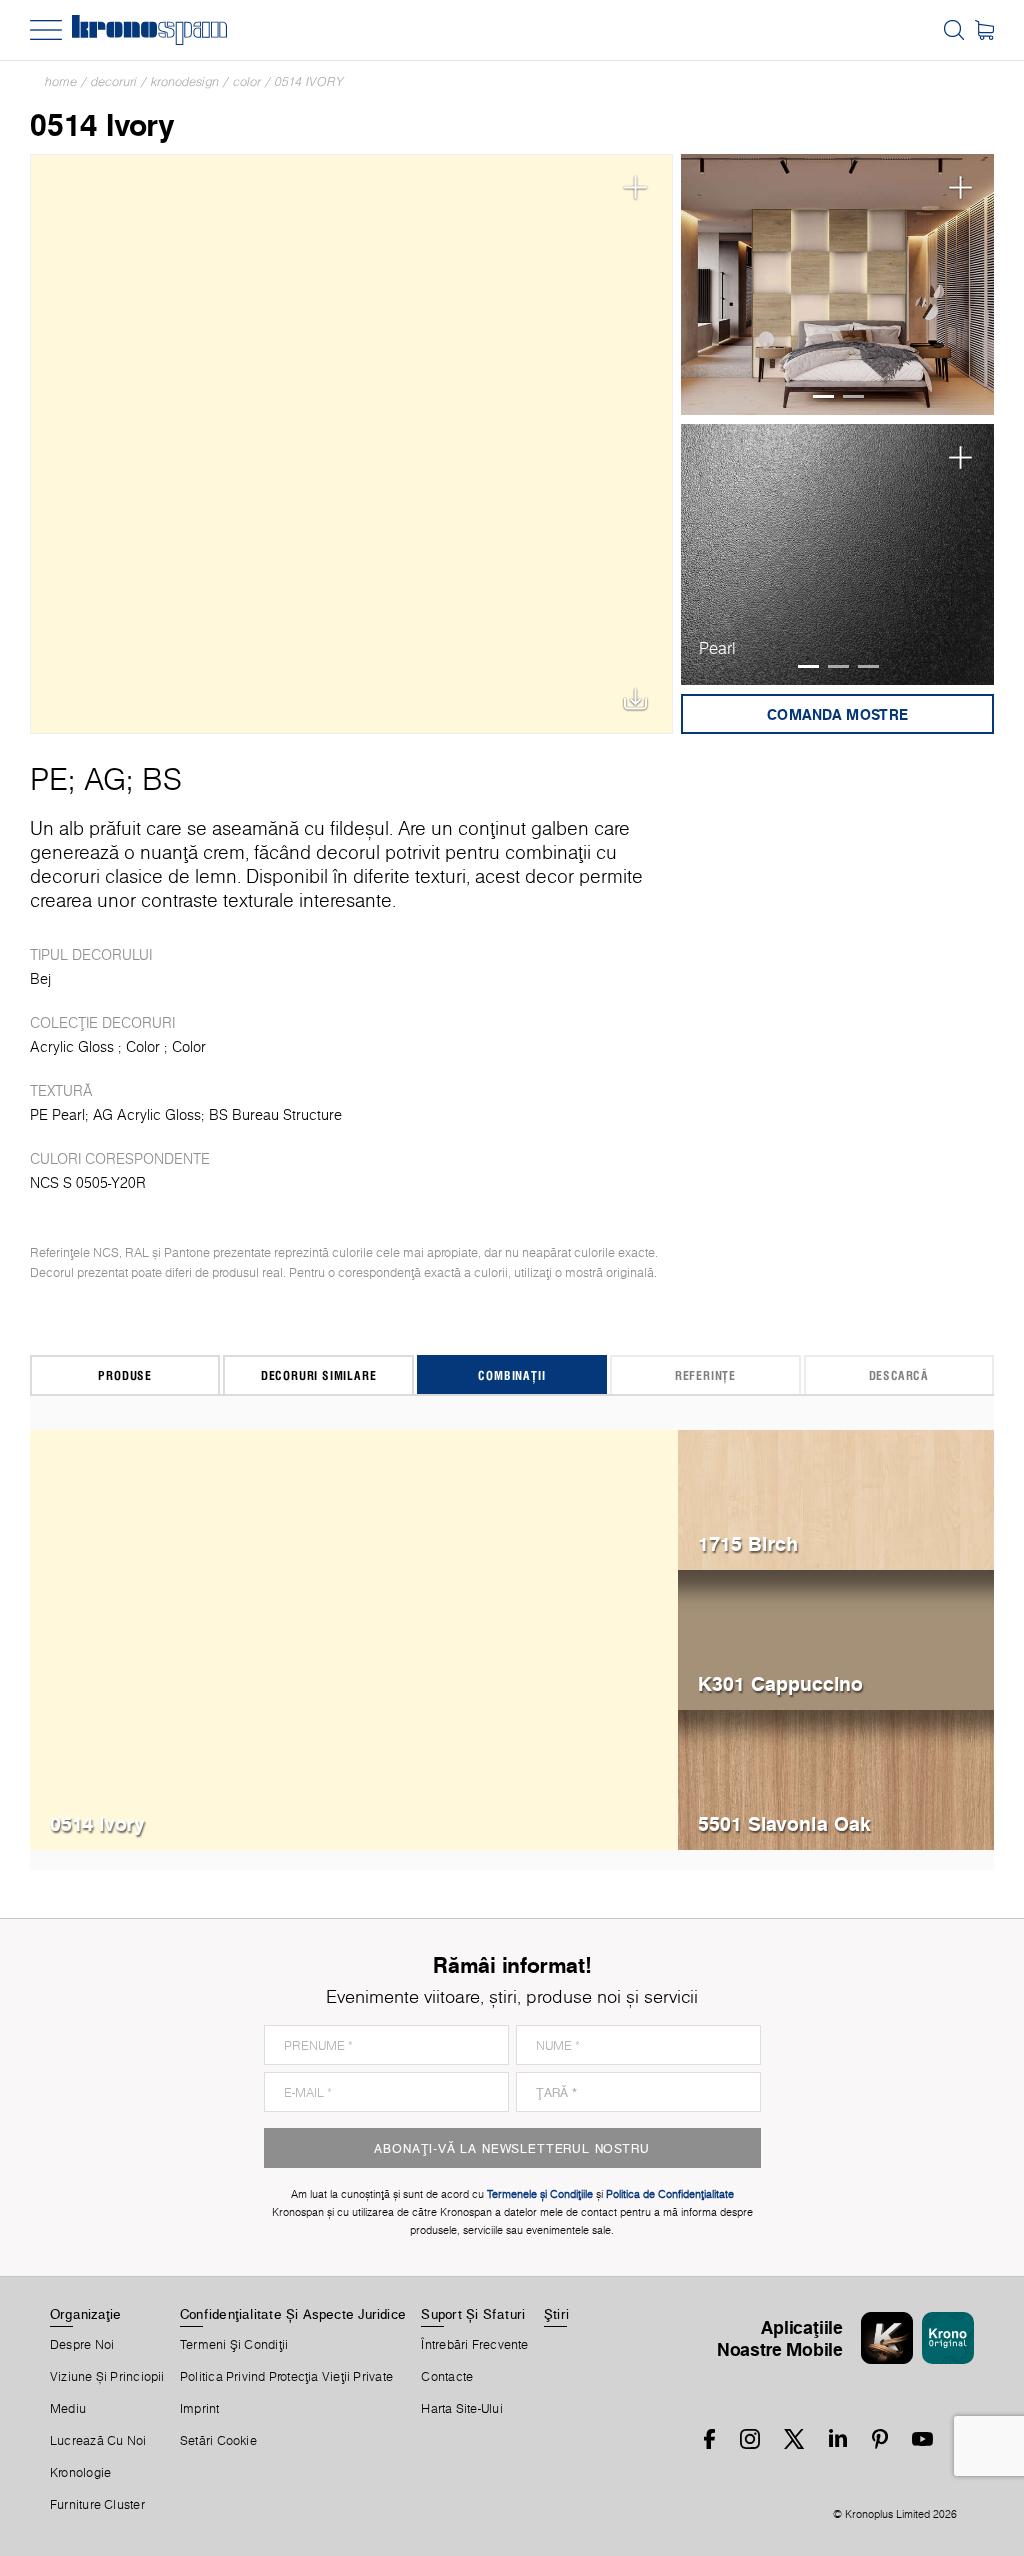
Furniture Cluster (97, 2505)
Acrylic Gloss (72, 1047)
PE (49, 779)
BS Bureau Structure (275, 1115)
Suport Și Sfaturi (473, 2314)
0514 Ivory (309, 81)
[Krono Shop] (984, 30)
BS (162, 779)
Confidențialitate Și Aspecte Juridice (293, 2314)
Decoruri (114, 81)
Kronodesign (185, 81)
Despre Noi (82, 2345)
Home (61, 81)
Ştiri (556, 2314)
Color (247, 81)
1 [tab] (823, 396)
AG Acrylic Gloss (147, 1115)
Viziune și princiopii (107, 2377)
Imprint (200, 2409)
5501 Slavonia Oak (784, 1823)
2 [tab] (853, 396)
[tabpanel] (837, 285)
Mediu (68, 2409)
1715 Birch (748, 1543)
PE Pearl (57, 1115)
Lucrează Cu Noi (98, 2441)
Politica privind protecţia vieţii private (286, 2377)
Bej (40, 979)
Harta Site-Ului (461, 2409)
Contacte (447, 2377)
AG (105, 779)
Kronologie (80, 2473)
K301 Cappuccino (780, 1683)
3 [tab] (868, 666)
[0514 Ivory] (351, 444)
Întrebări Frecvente (474, 2345)
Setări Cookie (218, 2441)
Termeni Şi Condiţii (234, 2345)
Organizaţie (85, 2314)
